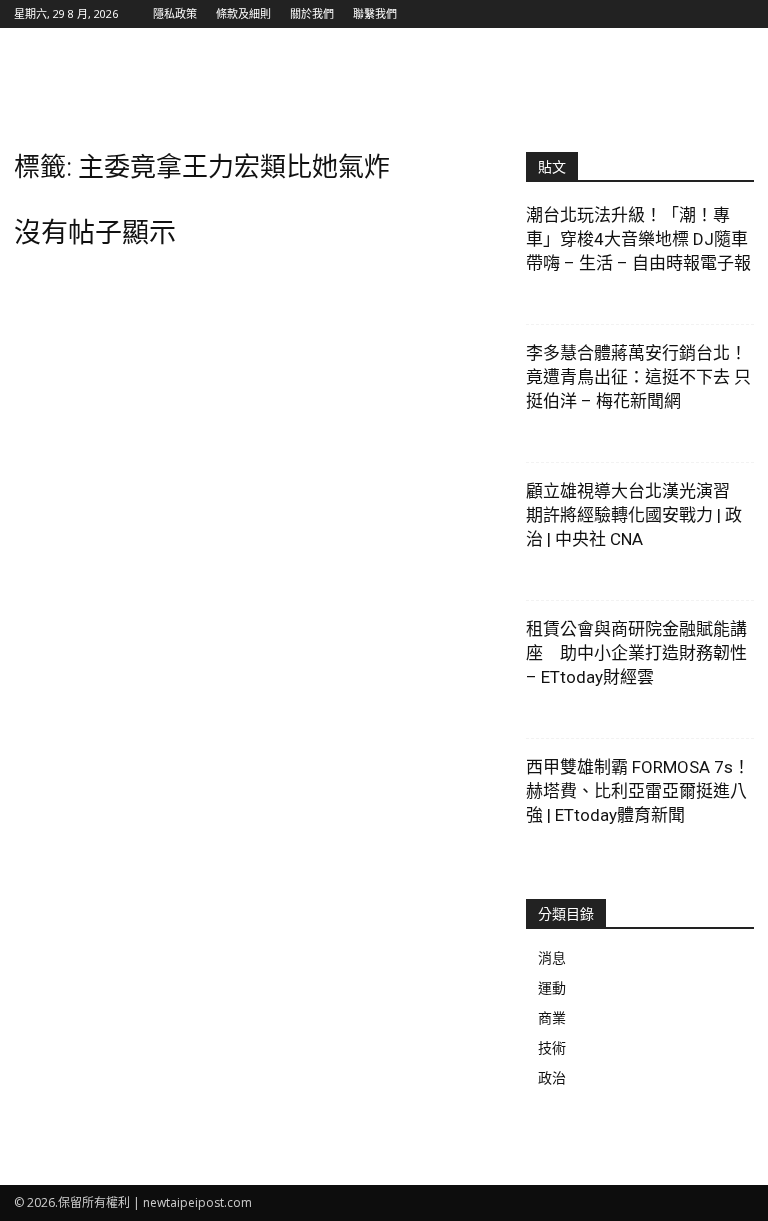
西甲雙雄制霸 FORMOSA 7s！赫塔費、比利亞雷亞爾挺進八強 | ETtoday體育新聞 (638, 791)
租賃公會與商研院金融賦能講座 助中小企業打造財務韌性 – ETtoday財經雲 (636, 653)
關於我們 (312, 13)
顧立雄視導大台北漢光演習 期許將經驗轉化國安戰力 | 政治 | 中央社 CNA (636, 515)
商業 (552, 1017)
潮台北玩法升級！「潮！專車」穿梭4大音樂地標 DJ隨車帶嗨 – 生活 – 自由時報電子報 (638, 239)
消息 (552, 957)
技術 (552, 1047)
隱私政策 (175, 13)
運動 (552, 987)
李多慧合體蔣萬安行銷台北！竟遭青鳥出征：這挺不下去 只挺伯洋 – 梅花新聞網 (638, 377)
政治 (552, 1077)
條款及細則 (243, 13)
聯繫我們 (375, 13)
